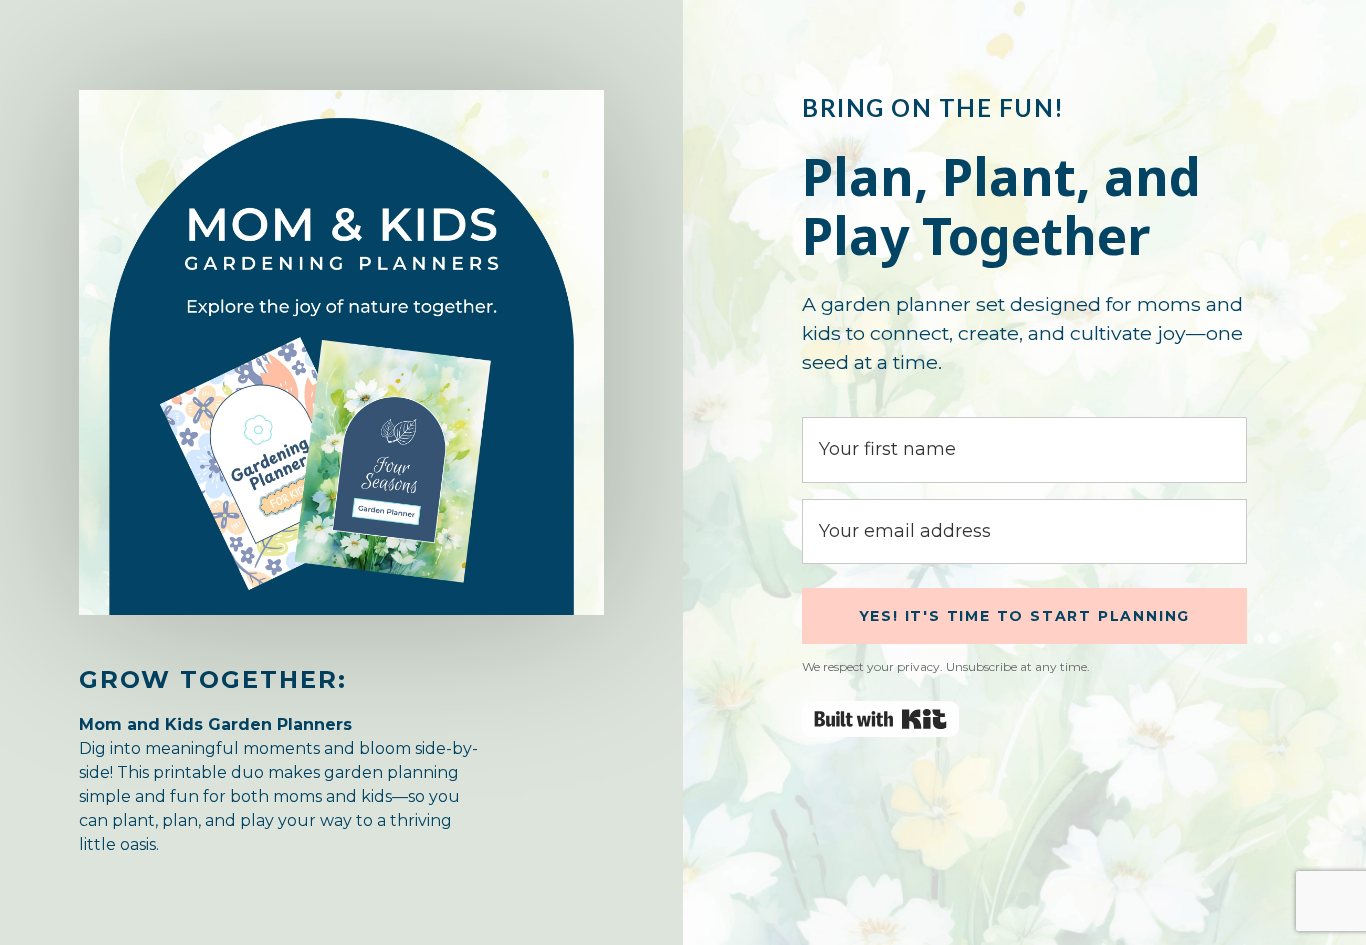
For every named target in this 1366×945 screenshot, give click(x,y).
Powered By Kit (880, 719)
